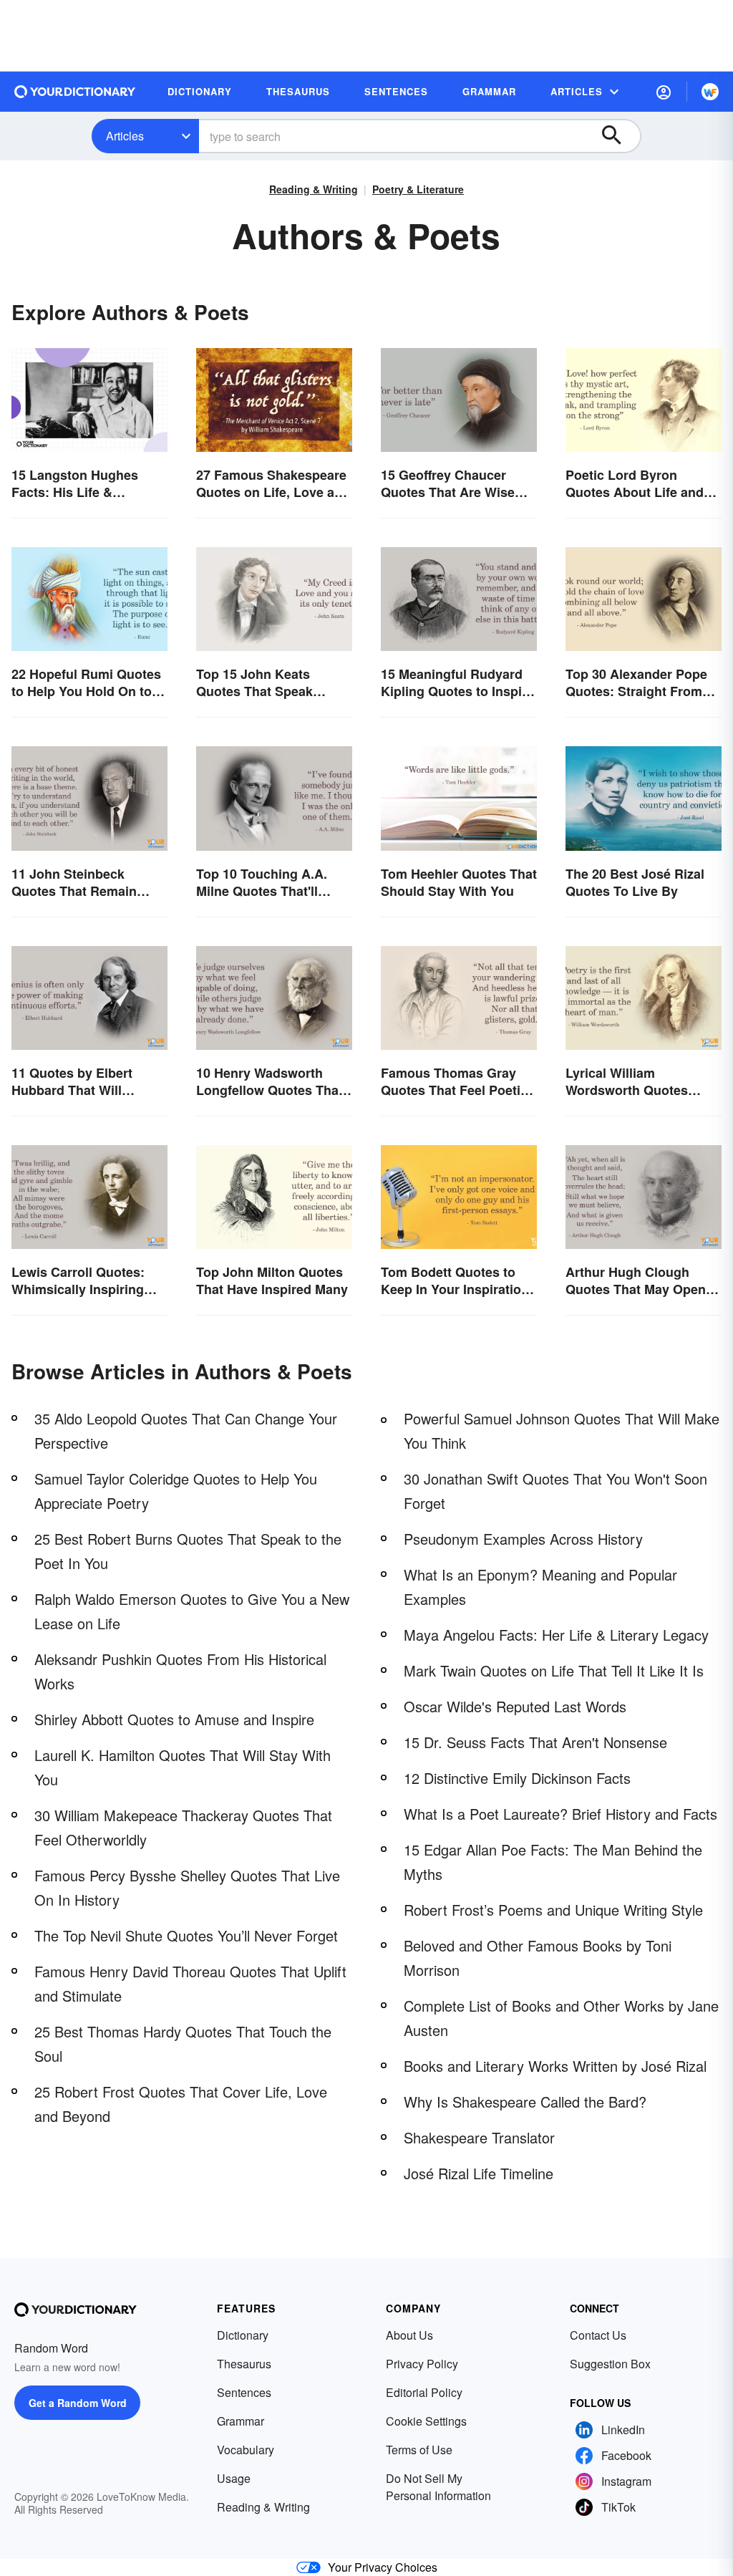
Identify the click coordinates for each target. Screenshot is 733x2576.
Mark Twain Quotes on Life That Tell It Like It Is (554, 1670)
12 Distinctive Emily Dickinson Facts (517, 1778)
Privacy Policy (422, 2364)
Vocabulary (246, 2450)
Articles (125, 136)
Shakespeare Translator (479, 2137)
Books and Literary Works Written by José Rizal (555, 2066)
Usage (234, 2478)
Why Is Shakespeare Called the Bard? (525, 2102)
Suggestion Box (610, 2364)
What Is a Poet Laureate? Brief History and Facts (560, 1814)
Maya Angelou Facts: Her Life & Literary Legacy (556, 1635)
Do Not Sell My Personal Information (438, 2487)
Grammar (241, 2421)
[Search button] (618, 136)
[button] (664, 92)
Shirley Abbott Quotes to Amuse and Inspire (174, 1719)
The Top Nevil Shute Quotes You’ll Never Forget (186, 1935)
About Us (409, 2335)
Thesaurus (244, 2364)
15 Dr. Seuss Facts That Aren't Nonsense (535, 1742)
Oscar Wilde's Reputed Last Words (515, 1706)
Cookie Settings (426, 2421)
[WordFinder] (710, 92)
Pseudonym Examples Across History (523, 1539)
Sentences (244, 2392)
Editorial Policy (424, 2392)
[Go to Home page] (75, 92)
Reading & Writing (314, 189)
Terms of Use (419, 2450)
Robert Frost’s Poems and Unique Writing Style (553, 1910)
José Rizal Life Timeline (479, 2173)
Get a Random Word (78, 2403)
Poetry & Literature (418, 189)
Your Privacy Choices (383, 2567)
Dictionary (243, 2335)
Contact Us (598, 2335)
